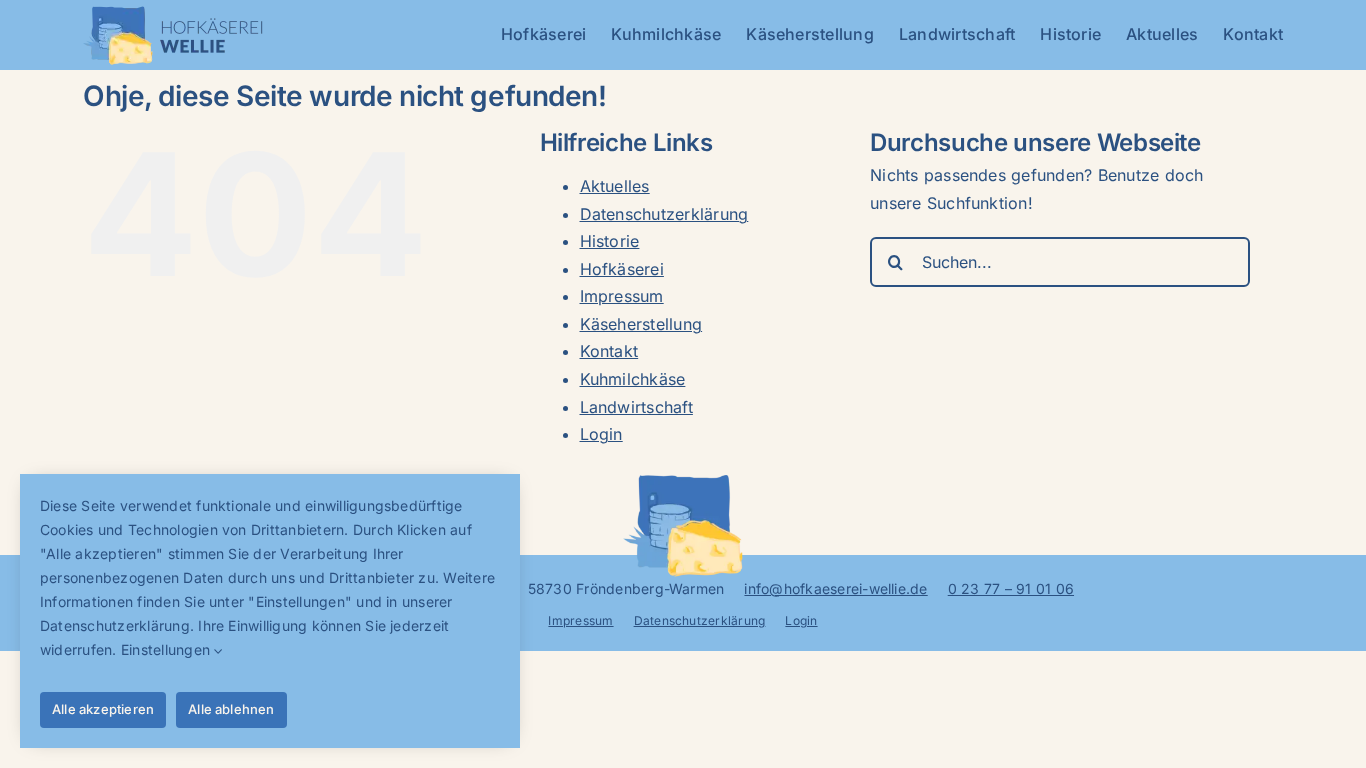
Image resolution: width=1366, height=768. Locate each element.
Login (601, 434)
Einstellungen (167, 649)
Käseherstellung (641, 324)
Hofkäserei (622, 269)
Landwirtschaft (636, 407)
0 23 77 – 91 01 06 (1011, 588)
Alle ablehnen (231, 709)
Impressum (622, 296)
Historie (610, 241)
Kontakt (609, 351)
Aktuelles (615, 186)
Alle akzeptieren (103, 709)
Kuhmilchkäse (633, 379)
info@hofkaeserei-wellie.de (835, 588)
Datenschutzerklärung (664, 214)
